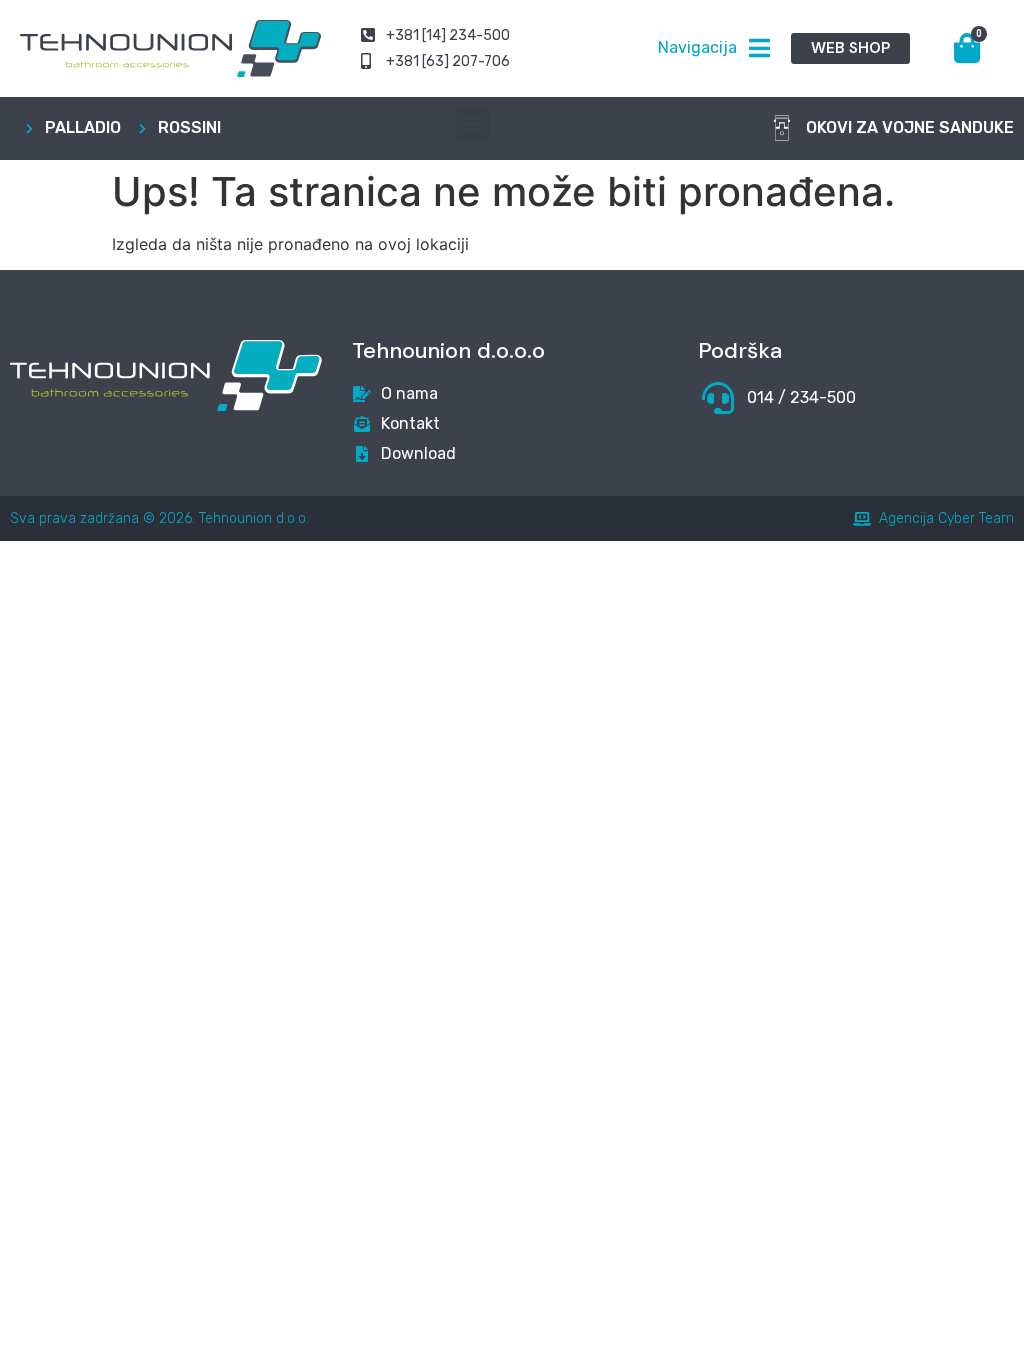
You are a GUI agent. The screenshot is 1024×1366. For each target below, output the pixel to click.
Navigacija (697, 47)
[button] (472, 123)
